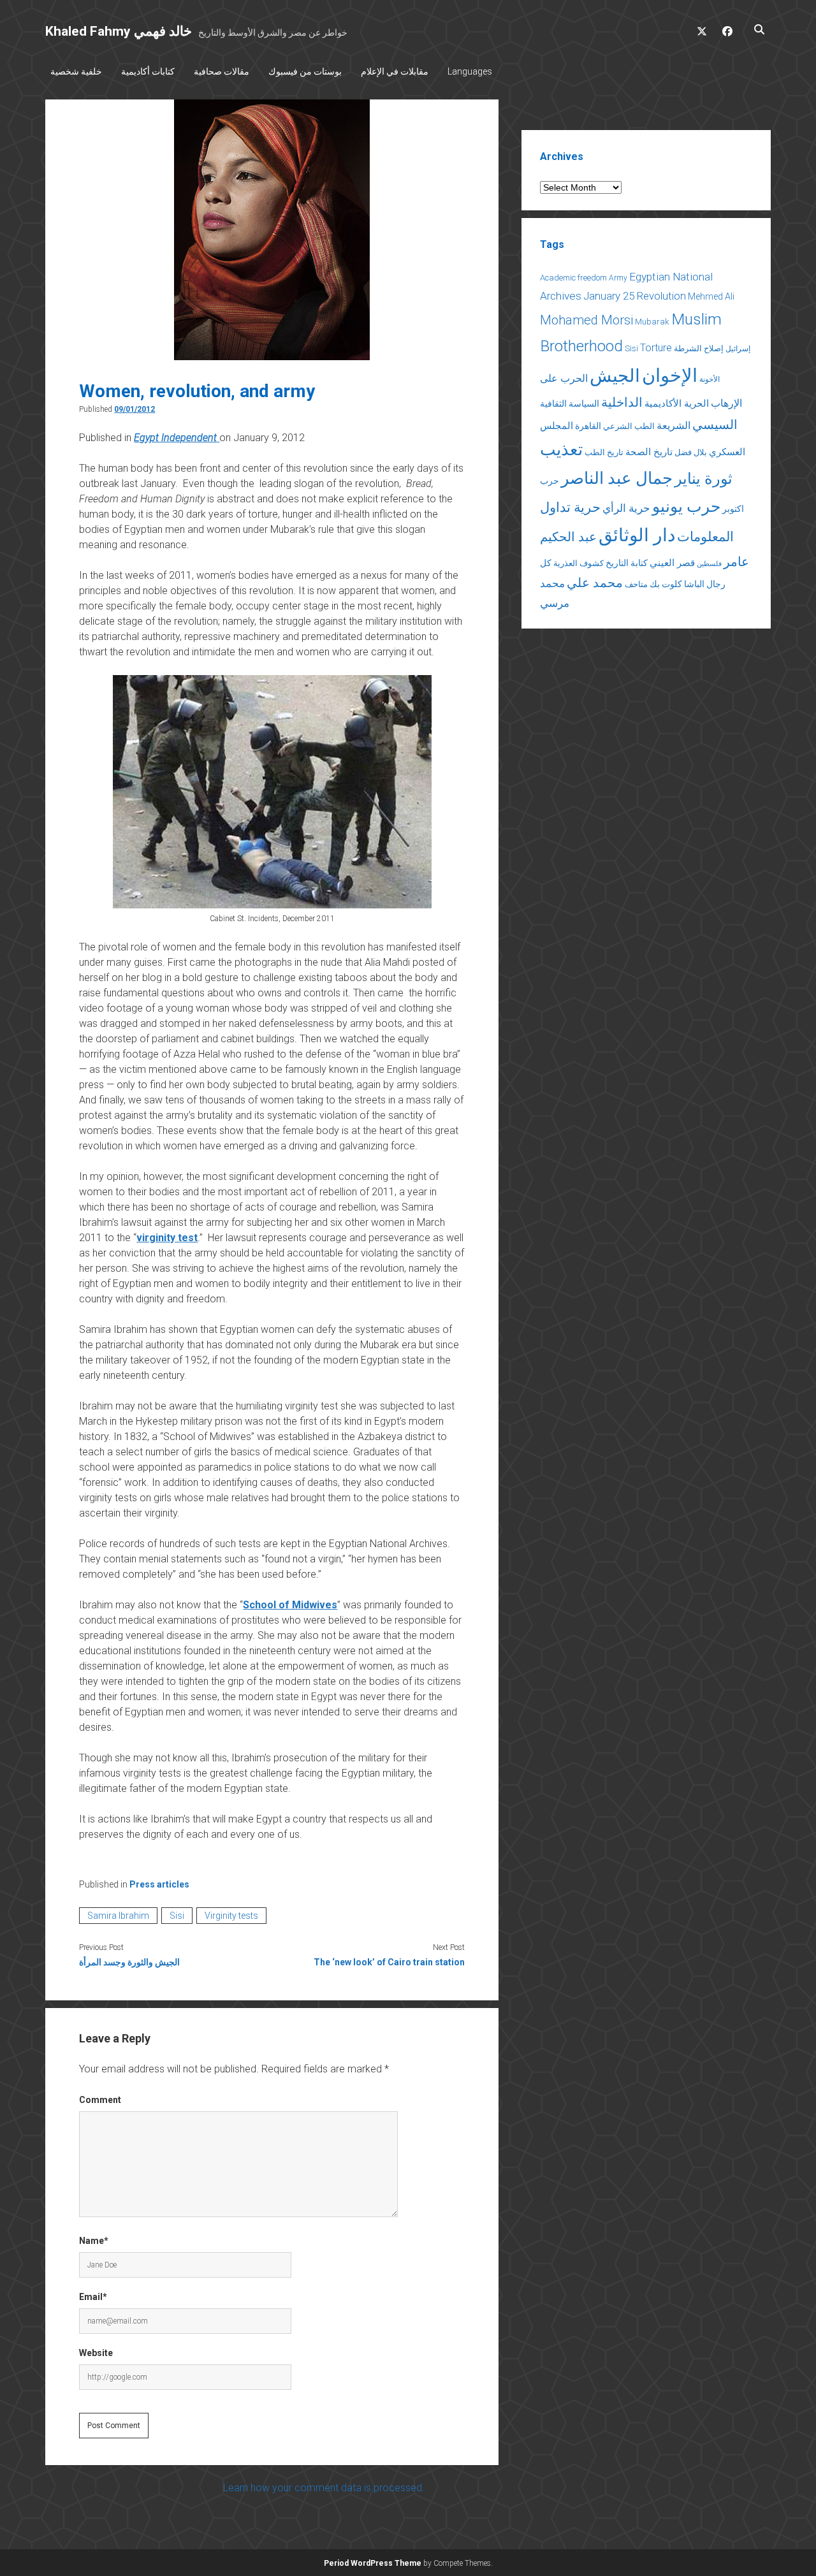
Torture (656, 348)
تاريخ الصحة (649, 452)
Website (96, 2353)
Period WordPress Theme (373, 2563)
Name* (94, 2241)
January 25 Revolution (635, 296)
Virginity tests (231, 1916)
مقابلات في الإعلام (395, 71)
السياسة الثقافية (570, 404)
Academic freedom (573, 278)
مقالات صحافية (222, 71)
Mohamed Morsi (586, 320)
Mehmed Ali (711, 296)
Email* (93, 2297)
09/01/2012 (135, 409)
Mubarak (652, 322)
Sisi (177, 1916)
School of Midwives (290, 1605)
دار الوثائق (637, 535)
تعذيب (561, 449)
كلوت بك (666, 584)
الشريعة (674, 426)
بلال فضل (691, 452)
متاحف (636, 584)
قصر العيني (672, 563)
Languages (470, 71)
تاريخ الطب (604, 452)
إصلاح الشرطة (699, 348)
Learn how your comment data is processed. (324, 2488)
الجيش (615, 376)
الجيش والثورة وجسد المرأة (129, 1962)
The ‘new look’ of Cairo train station (389, 1962)
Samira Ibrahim (118, 1916)
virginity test (167, 1238)
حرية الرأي (626, 508)
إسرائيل (738, 349)
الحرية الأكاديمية (677, 404)
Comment (100, 2100)
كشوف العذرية (579, 563)
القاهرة (588, 426)
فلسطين (709, 564)
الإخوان (670, 375)
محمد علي (595, 583)
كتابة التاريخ (627, 563)
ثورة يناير (703, 479)
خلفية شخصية (76, 71)
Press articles (159, 1884)
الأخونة (710, 379)
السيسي (715, 425)
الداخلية (622, 402)
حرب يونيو (686, 506)
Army (618, 278)
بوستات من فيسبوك (305, 71)
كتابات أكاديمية (148, 71)
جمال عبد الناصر (617, 478)
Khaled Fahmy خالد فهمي (119, 31)
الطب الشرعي (629, 426)
